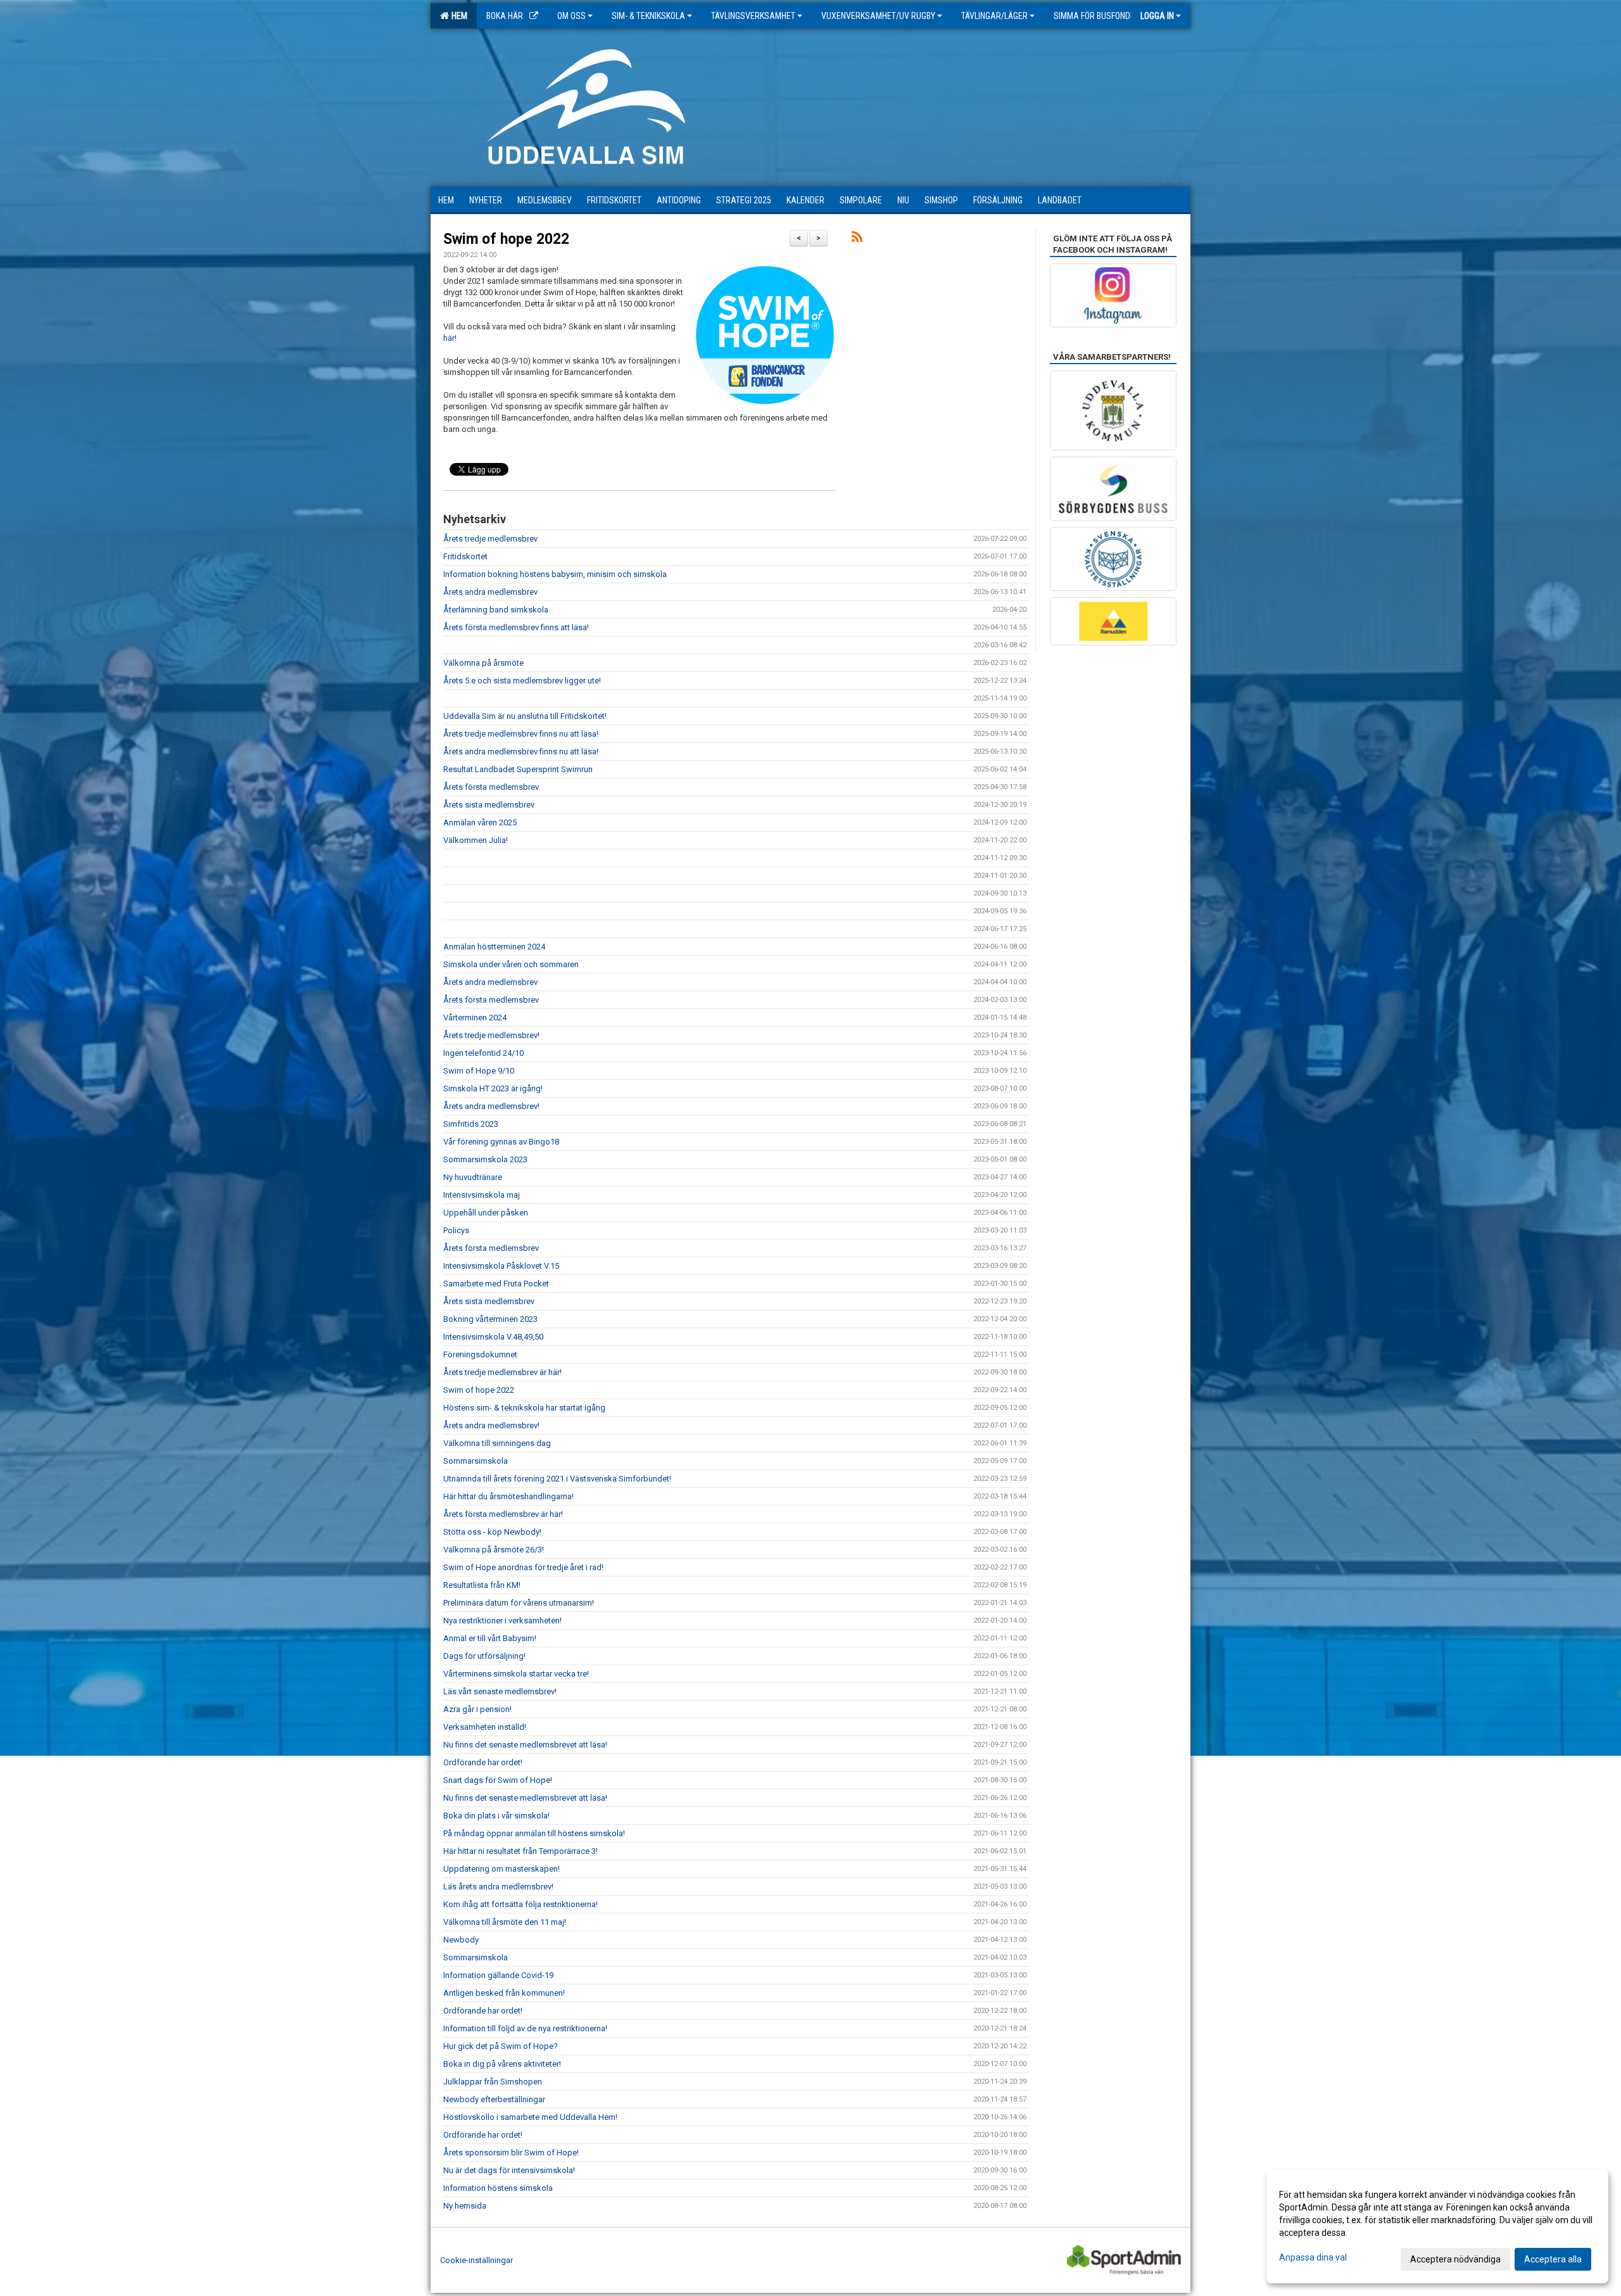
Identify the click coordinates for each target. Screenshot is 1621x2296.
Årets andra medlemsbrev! (491, 1106)
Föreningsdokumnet (480, 1354)
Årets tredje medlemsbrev (490, 539)
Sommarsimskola (476, 1461)
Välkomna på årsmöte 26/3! (494, 1550)
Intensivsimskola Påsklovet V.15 (501, 1266)
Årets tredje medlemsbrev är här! (502, 1372)
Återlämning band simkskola (496, 610)
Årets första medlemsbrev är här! (503, 1514)
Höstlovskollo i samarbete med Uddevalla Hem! (530, 2117)
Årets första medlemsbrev (491, 787)
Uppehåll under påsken (486, 1213)
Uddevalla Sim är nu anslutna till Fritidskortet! (525, 716)
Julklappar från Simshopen (493, 2082)
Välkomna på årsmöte (483, 663)
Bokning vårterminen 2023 (490, 1319)
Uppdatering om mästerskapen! (501, 1869)
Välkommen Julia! (476, 840)
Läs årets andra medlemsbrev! (498, 1887)
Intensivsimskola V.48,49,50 (493, 1337)
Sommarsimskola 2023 (485, 1159)
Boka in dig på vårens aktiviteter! (502, 2064)
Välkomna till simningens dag (497, 1443)
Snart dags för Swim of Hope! (498, 1780)
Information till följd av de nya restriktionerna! (525, 2028)
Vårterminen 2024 (475, 1018)
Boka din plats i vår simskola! (496, 1816)
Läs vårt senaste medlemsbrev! (500, 1691)
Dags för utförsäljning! (484, 1656)
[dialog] (1437, 2226)
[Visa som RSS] (857, 239)
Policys (456, 1230)
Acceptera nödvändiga (1455, 2259)
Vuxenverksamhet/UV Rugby (878, 16)
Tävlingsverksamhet (753, 16)
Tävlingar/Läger (994, 16)
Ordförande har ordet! (483, 1762)
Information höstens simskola (498, 2188)
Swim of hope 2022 (506, 239)
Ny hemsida (465, 2206)
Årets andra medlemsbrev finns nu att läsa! (521, 752)
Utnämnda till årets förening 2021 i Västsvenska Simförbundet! (557, 1479)
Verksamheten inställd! (485, 1727)
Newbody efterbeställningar (494, 2099)
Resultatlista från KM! (482, 1585)
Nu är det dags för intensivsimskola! (509, 2170)
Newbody (461, 1940)
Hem (457, 16)
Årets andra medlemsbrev (490, 592)
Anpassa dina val (1313, 2257)
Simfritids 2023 (471, 1124)
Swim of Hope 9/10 (479, 1071)
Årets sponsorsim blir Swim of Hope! (511, 2153)
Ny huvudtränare (473, 1177)
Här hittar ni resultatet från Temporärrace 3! (520, 1851)
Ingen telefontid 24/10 (483, 1053)
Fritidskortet (465, 556)
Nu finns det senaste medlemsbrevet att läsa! (525, 1745)
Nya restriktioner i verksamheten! (502, 1621)
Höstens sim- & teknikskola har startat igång (524, 1408)
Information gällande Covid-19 (498, 1975)
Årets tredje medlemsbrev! (491, 1035)
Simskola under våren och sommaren (511, 964)
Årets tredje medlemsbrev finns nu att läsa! (521, 734)
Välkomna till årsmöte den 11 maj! (505, 1922)
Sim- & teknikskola (648, 16)
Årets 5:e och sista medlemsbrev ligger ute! (522, 681)
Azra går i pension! (477, 1709)
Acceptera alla (1553, 2259)
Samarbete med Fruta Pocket (496, 1284)
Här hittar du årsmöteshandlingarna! (508, 1496)
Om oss (571, 16)
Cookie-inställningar (476, 2260)
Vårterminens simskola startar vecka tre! (516, 1674)
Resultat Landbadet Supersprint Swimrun (518, 769)
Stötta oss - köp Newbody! (492, 1532)
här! (451, 338)
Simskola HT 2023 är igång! (493, 1088)
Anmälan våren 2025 (480, 822)
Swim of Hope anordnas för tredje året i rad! (524, 1567)
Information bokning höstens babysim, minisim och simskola (555, 574)
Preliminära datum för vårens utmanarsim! (519, 1603)
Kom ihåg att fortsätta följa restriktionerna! (520, 1904)
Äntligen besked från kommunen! (504, 1993)
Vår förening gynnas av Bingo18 (501, 1142)
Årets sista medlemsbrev (489, 805)
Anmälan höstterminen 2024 (494, 947)
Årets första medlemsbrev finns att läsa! (516, 627)
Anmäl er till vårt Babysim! (490, 1638)
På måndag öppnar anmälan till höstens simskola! (534, 1833)
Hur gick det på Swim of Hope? (501, 2046)
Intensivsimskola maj (482, 1195)
